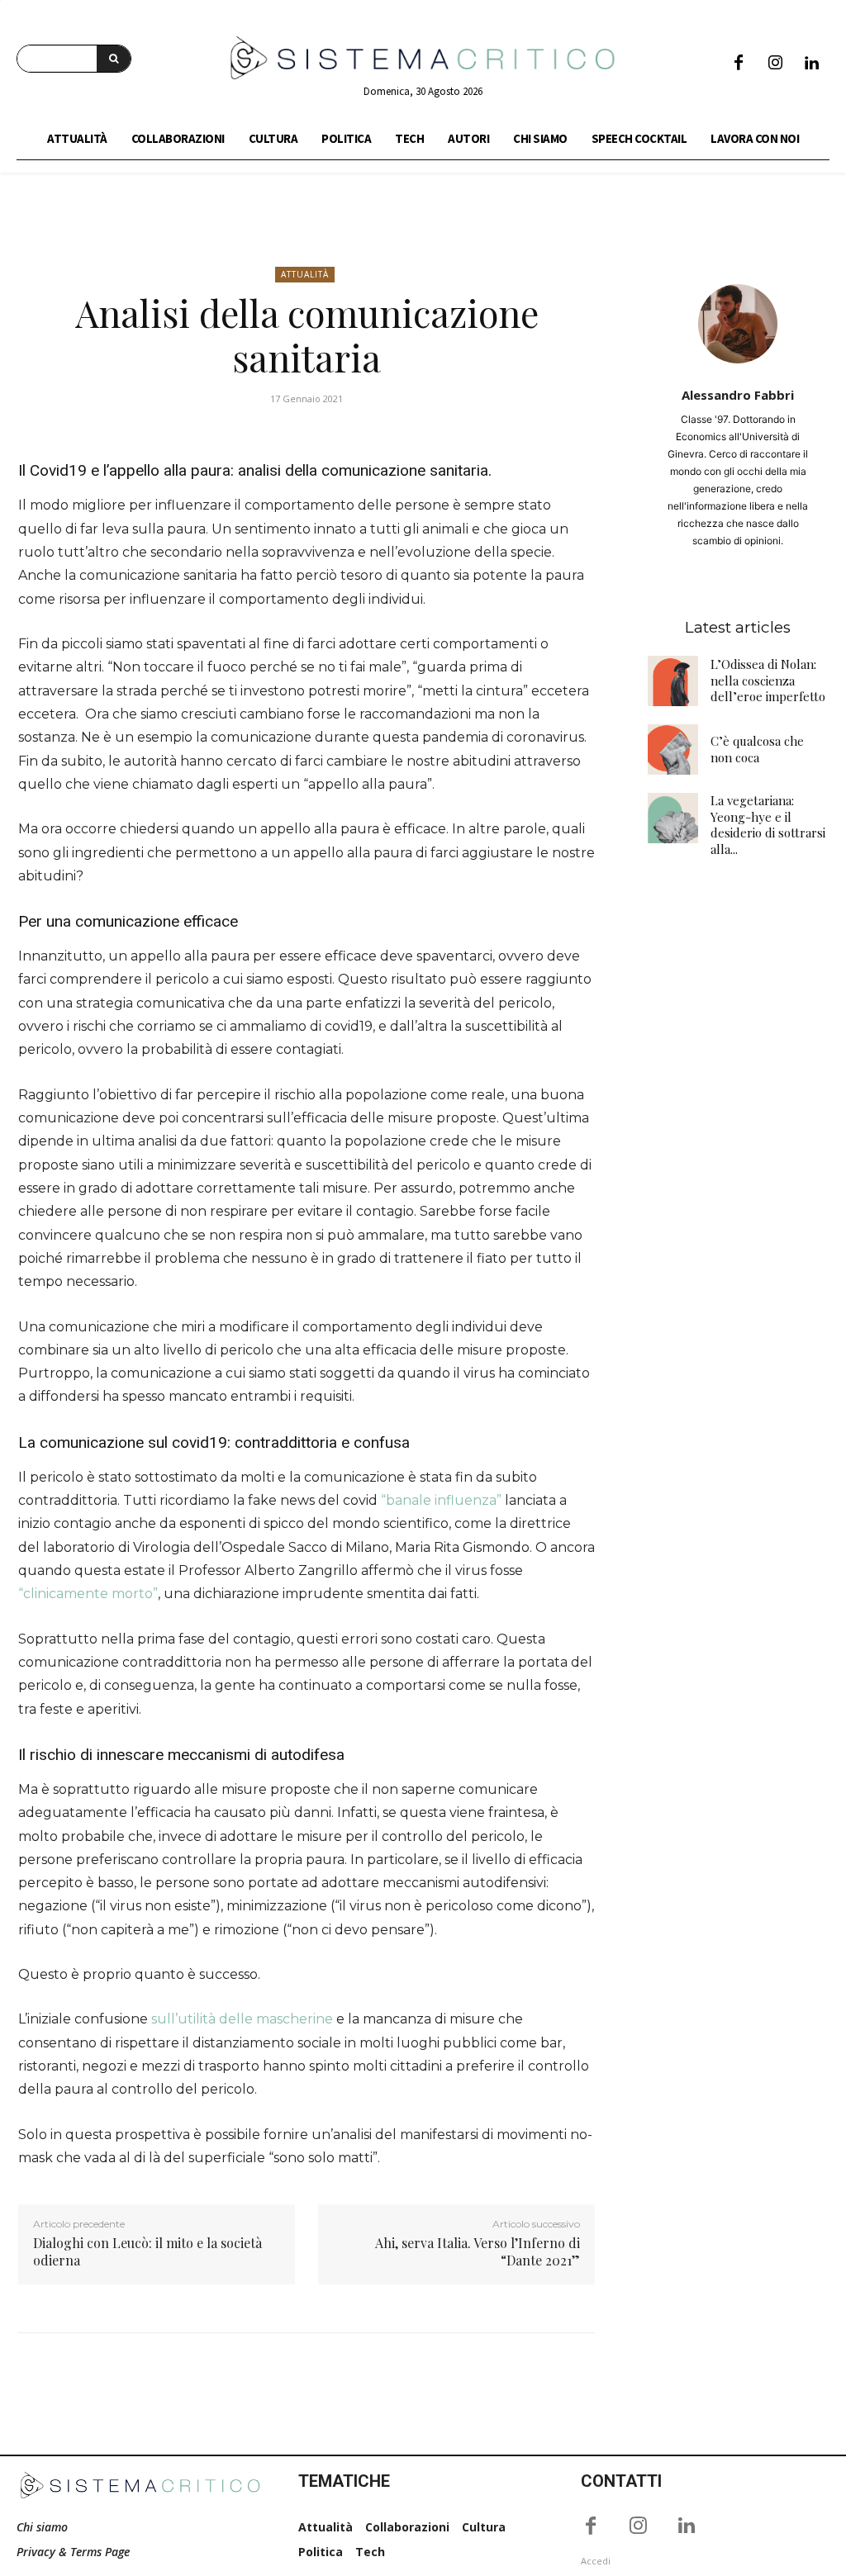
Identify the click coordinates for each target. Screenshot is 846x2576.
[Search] (114, 59)
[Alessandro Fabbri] (738, 324)
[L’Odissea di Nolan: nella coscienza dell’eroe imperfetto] (673, 681)
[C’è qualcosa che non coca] (673, 750)
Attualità (305, 274)
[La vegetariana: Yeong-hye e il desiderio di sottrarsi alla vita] (673, 818)
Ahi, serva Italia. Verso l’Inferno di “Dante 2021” (478, 2251)
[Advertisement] (738, 1131)
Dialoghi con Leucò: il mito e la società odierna (147, 2251)
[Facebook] (739, 64)
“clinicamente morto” (88, 1594)
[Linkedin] (811, 64)
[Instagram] (775, 64)
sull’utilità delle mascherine (242, 2019)
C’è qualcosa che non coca (757, 749)
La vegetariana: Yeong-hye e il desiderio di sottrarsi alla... (768, 825)
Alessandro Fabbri (738, 395)
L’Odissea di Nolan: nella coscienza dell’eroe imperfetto (768, 680)
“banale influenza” (441, 1500)
